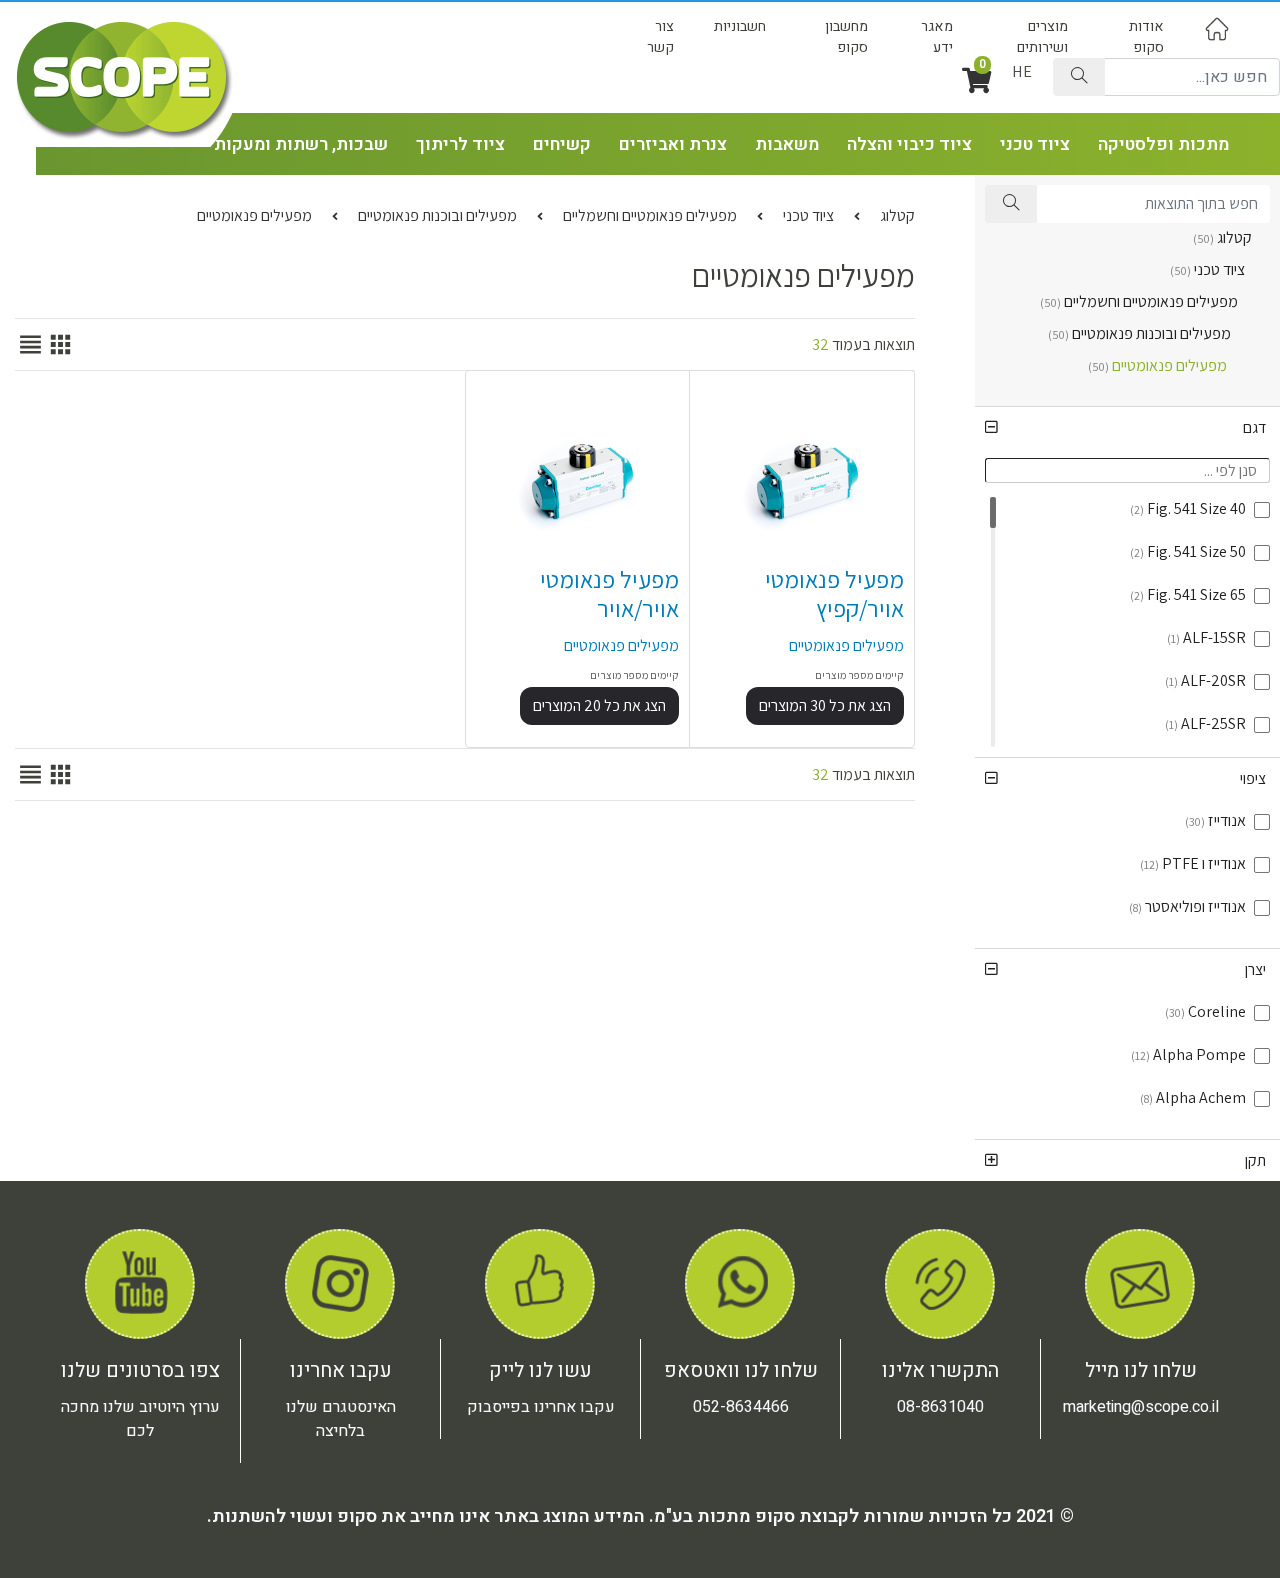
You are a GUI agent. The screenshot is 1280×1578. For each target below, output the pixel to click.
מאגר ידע (937, 37)
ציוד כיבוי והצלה (909, 144)
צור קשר (660, 37)
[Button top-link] (1217, 28)
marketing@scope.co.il (1141, 1407)
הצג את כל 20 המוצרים (599, 705)
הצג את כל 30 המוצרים (825, 705)
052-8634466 (741, 1407)
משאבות (787, 144)
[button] (1127, 427)
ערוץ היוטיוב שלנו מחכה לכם (140, 1419)
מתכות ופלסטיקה (1163, 144)
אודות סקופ (1146, 37)
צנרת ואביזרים (673, 144)
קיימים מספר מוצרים (859, 675)
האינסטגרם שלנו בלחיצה (341, 1419)
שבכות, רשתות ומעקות (301, 144)
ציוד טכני (1035, 144)
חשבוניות (740, 26)
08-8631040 (940, 1407)
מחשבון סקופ (846, 37)
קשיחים (562, 144)
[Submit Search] (1079, 77)
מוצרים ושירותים (1042, 37)
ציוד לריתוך (460, 144)
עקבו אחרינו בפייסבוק (541, 1407)
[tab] (1127, 427)
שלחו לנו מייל (1141, 1370)
